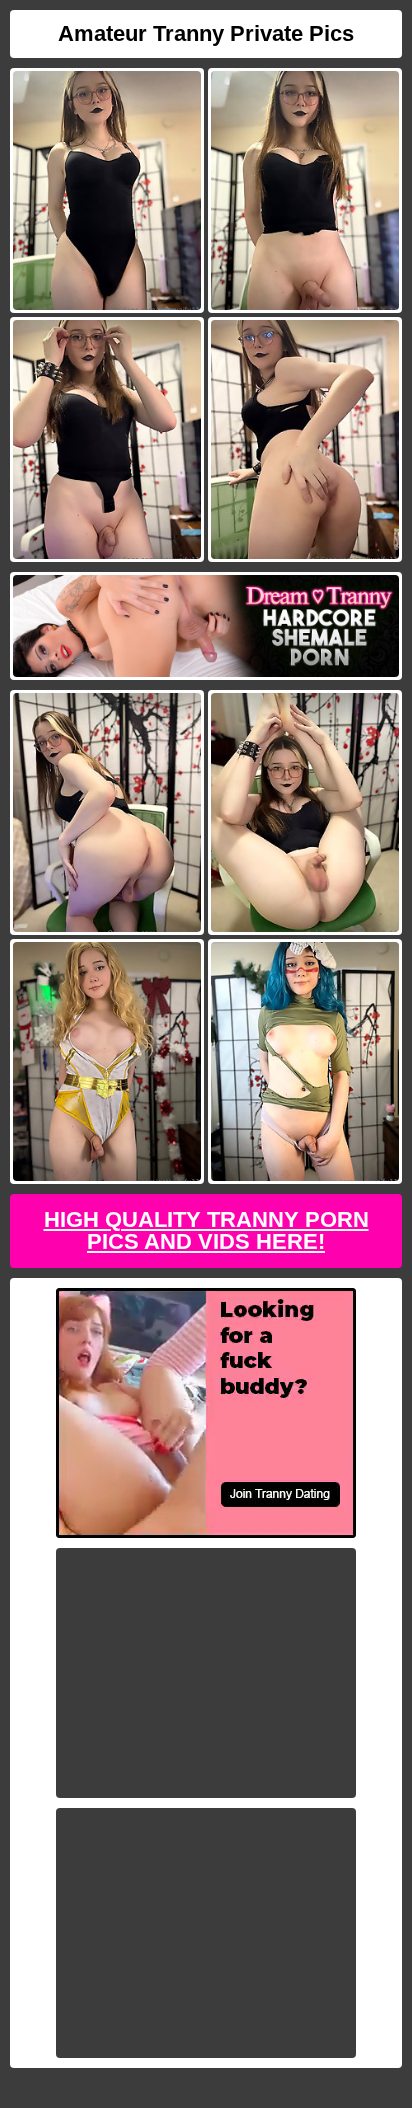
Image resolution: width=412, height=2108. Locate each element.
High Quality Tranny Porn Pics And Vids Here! (206, 1230)
